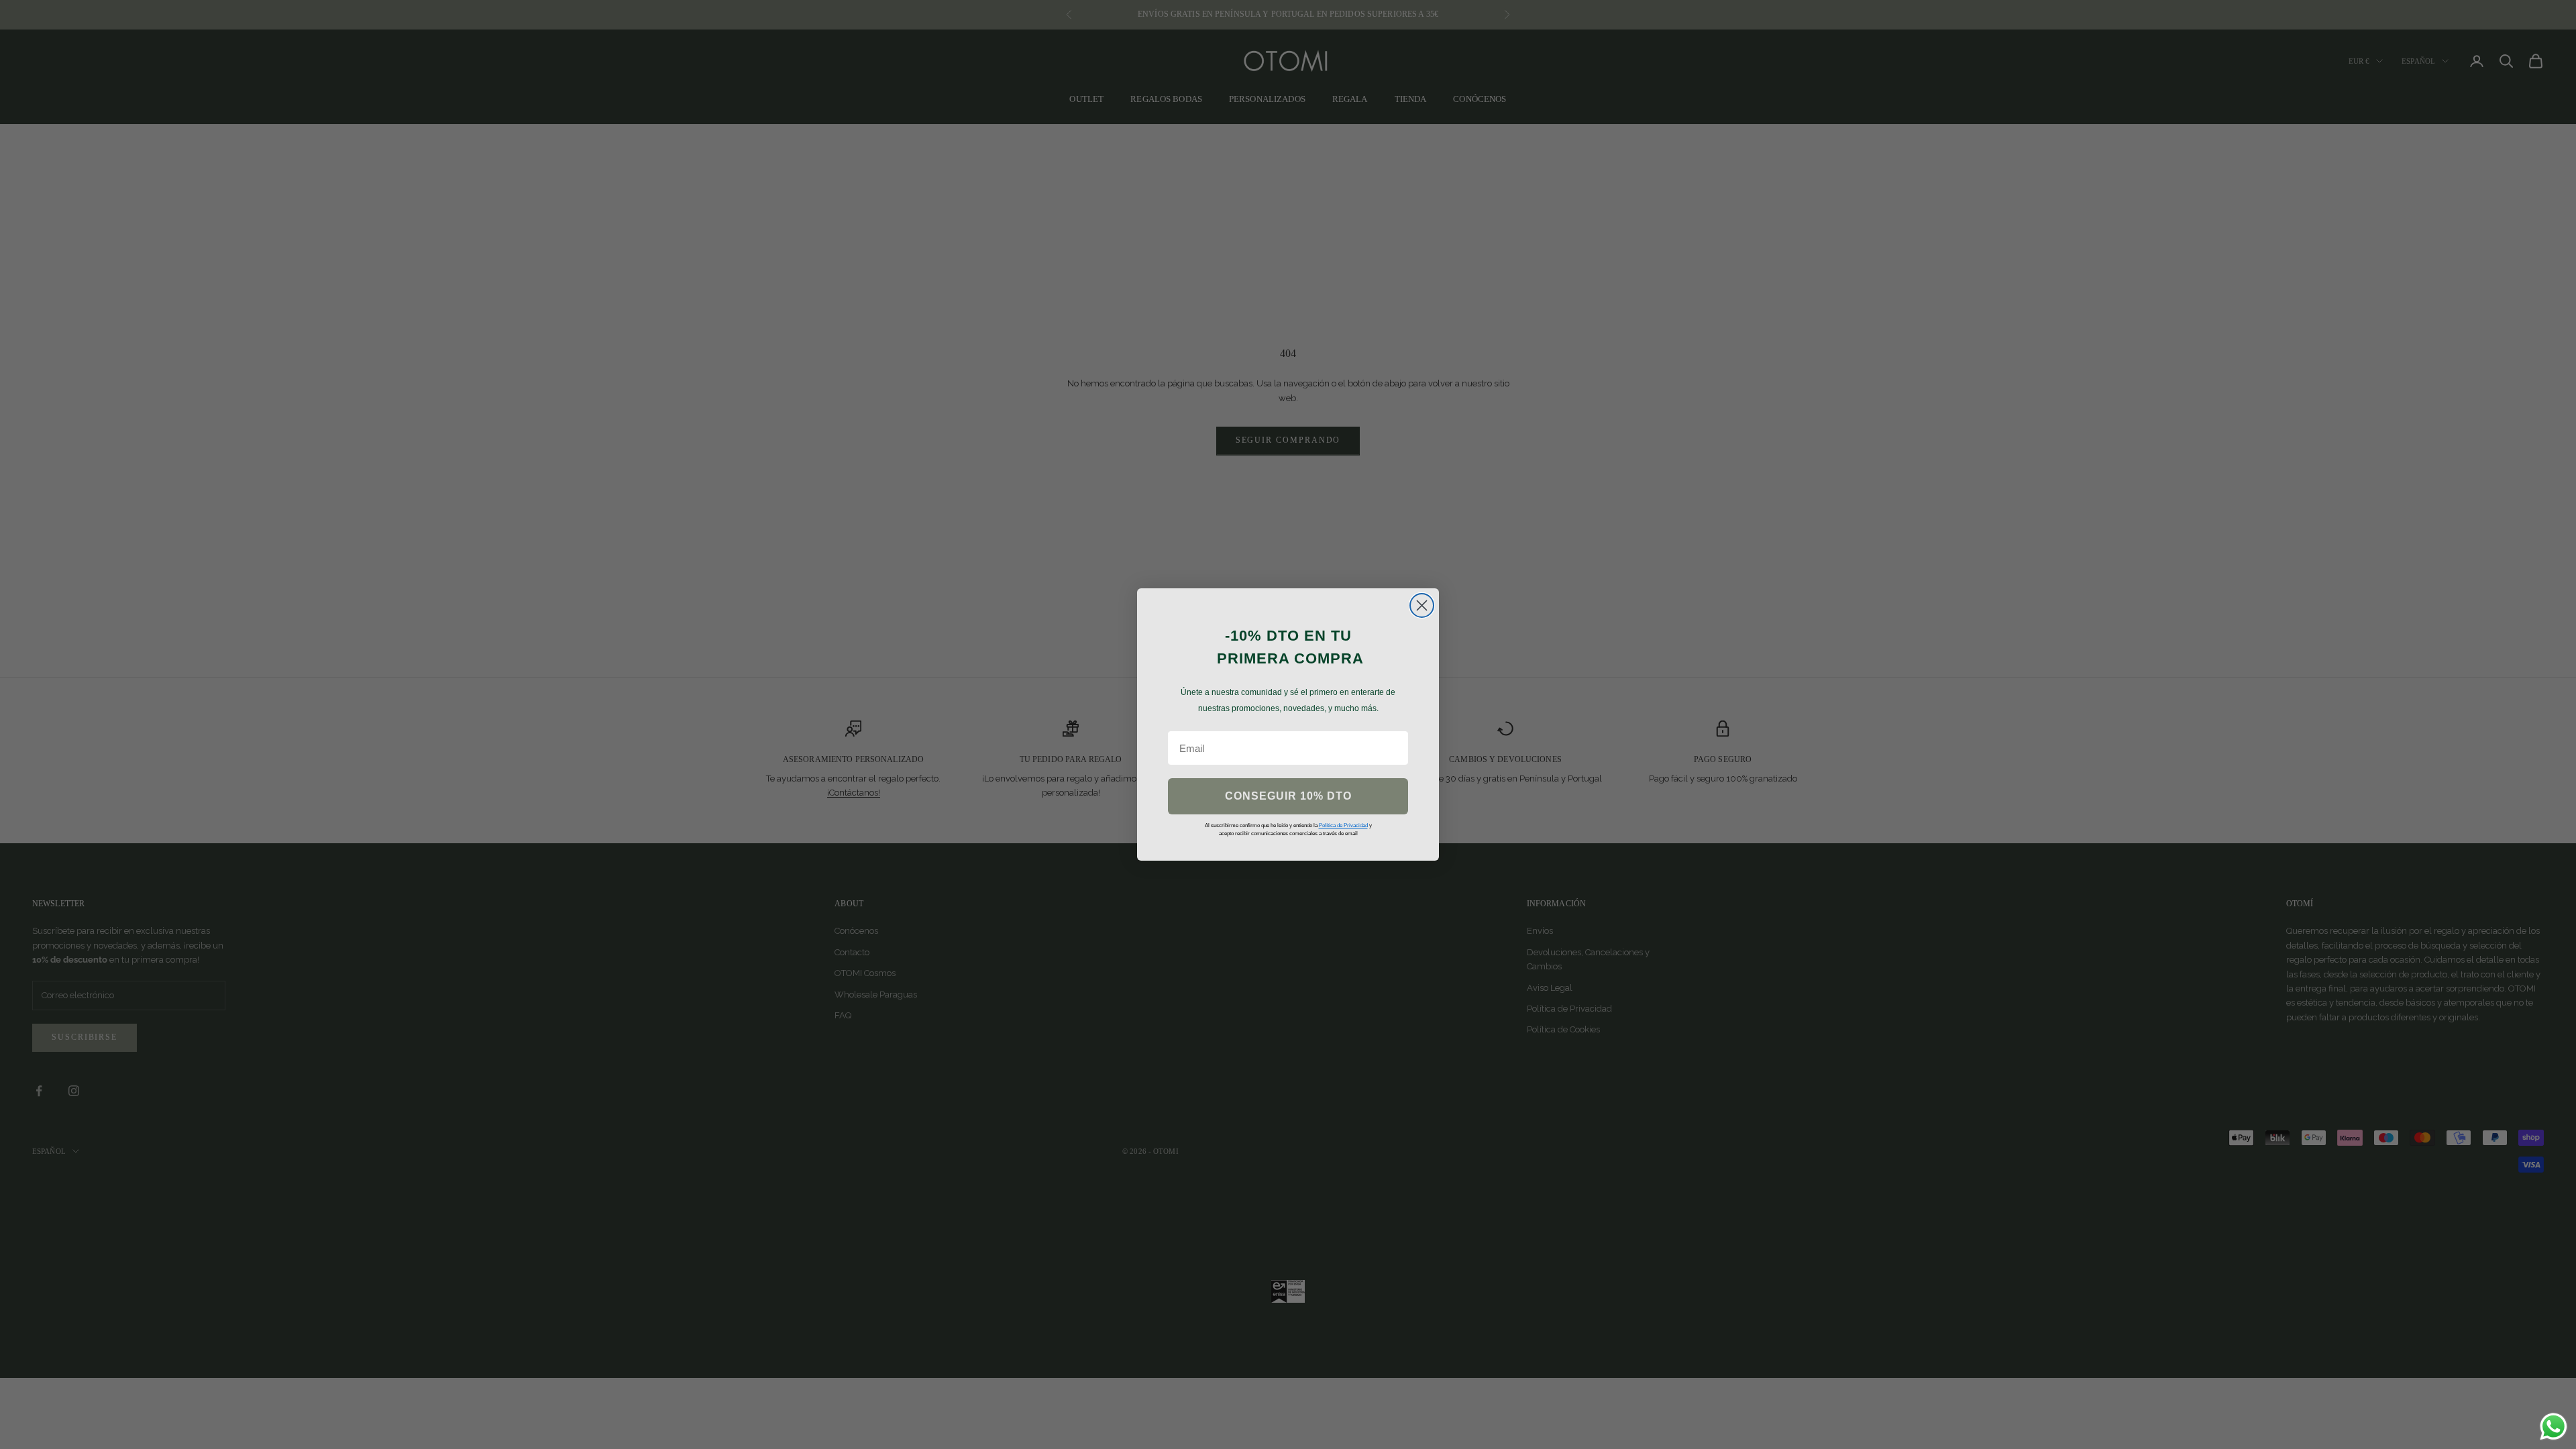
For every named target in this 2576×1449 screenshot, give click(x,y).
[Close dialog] (1422, 605)
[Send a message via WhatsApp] (2554, 1427)
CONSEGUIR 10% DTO (1288, 796)
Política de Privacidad (1343, 825)
